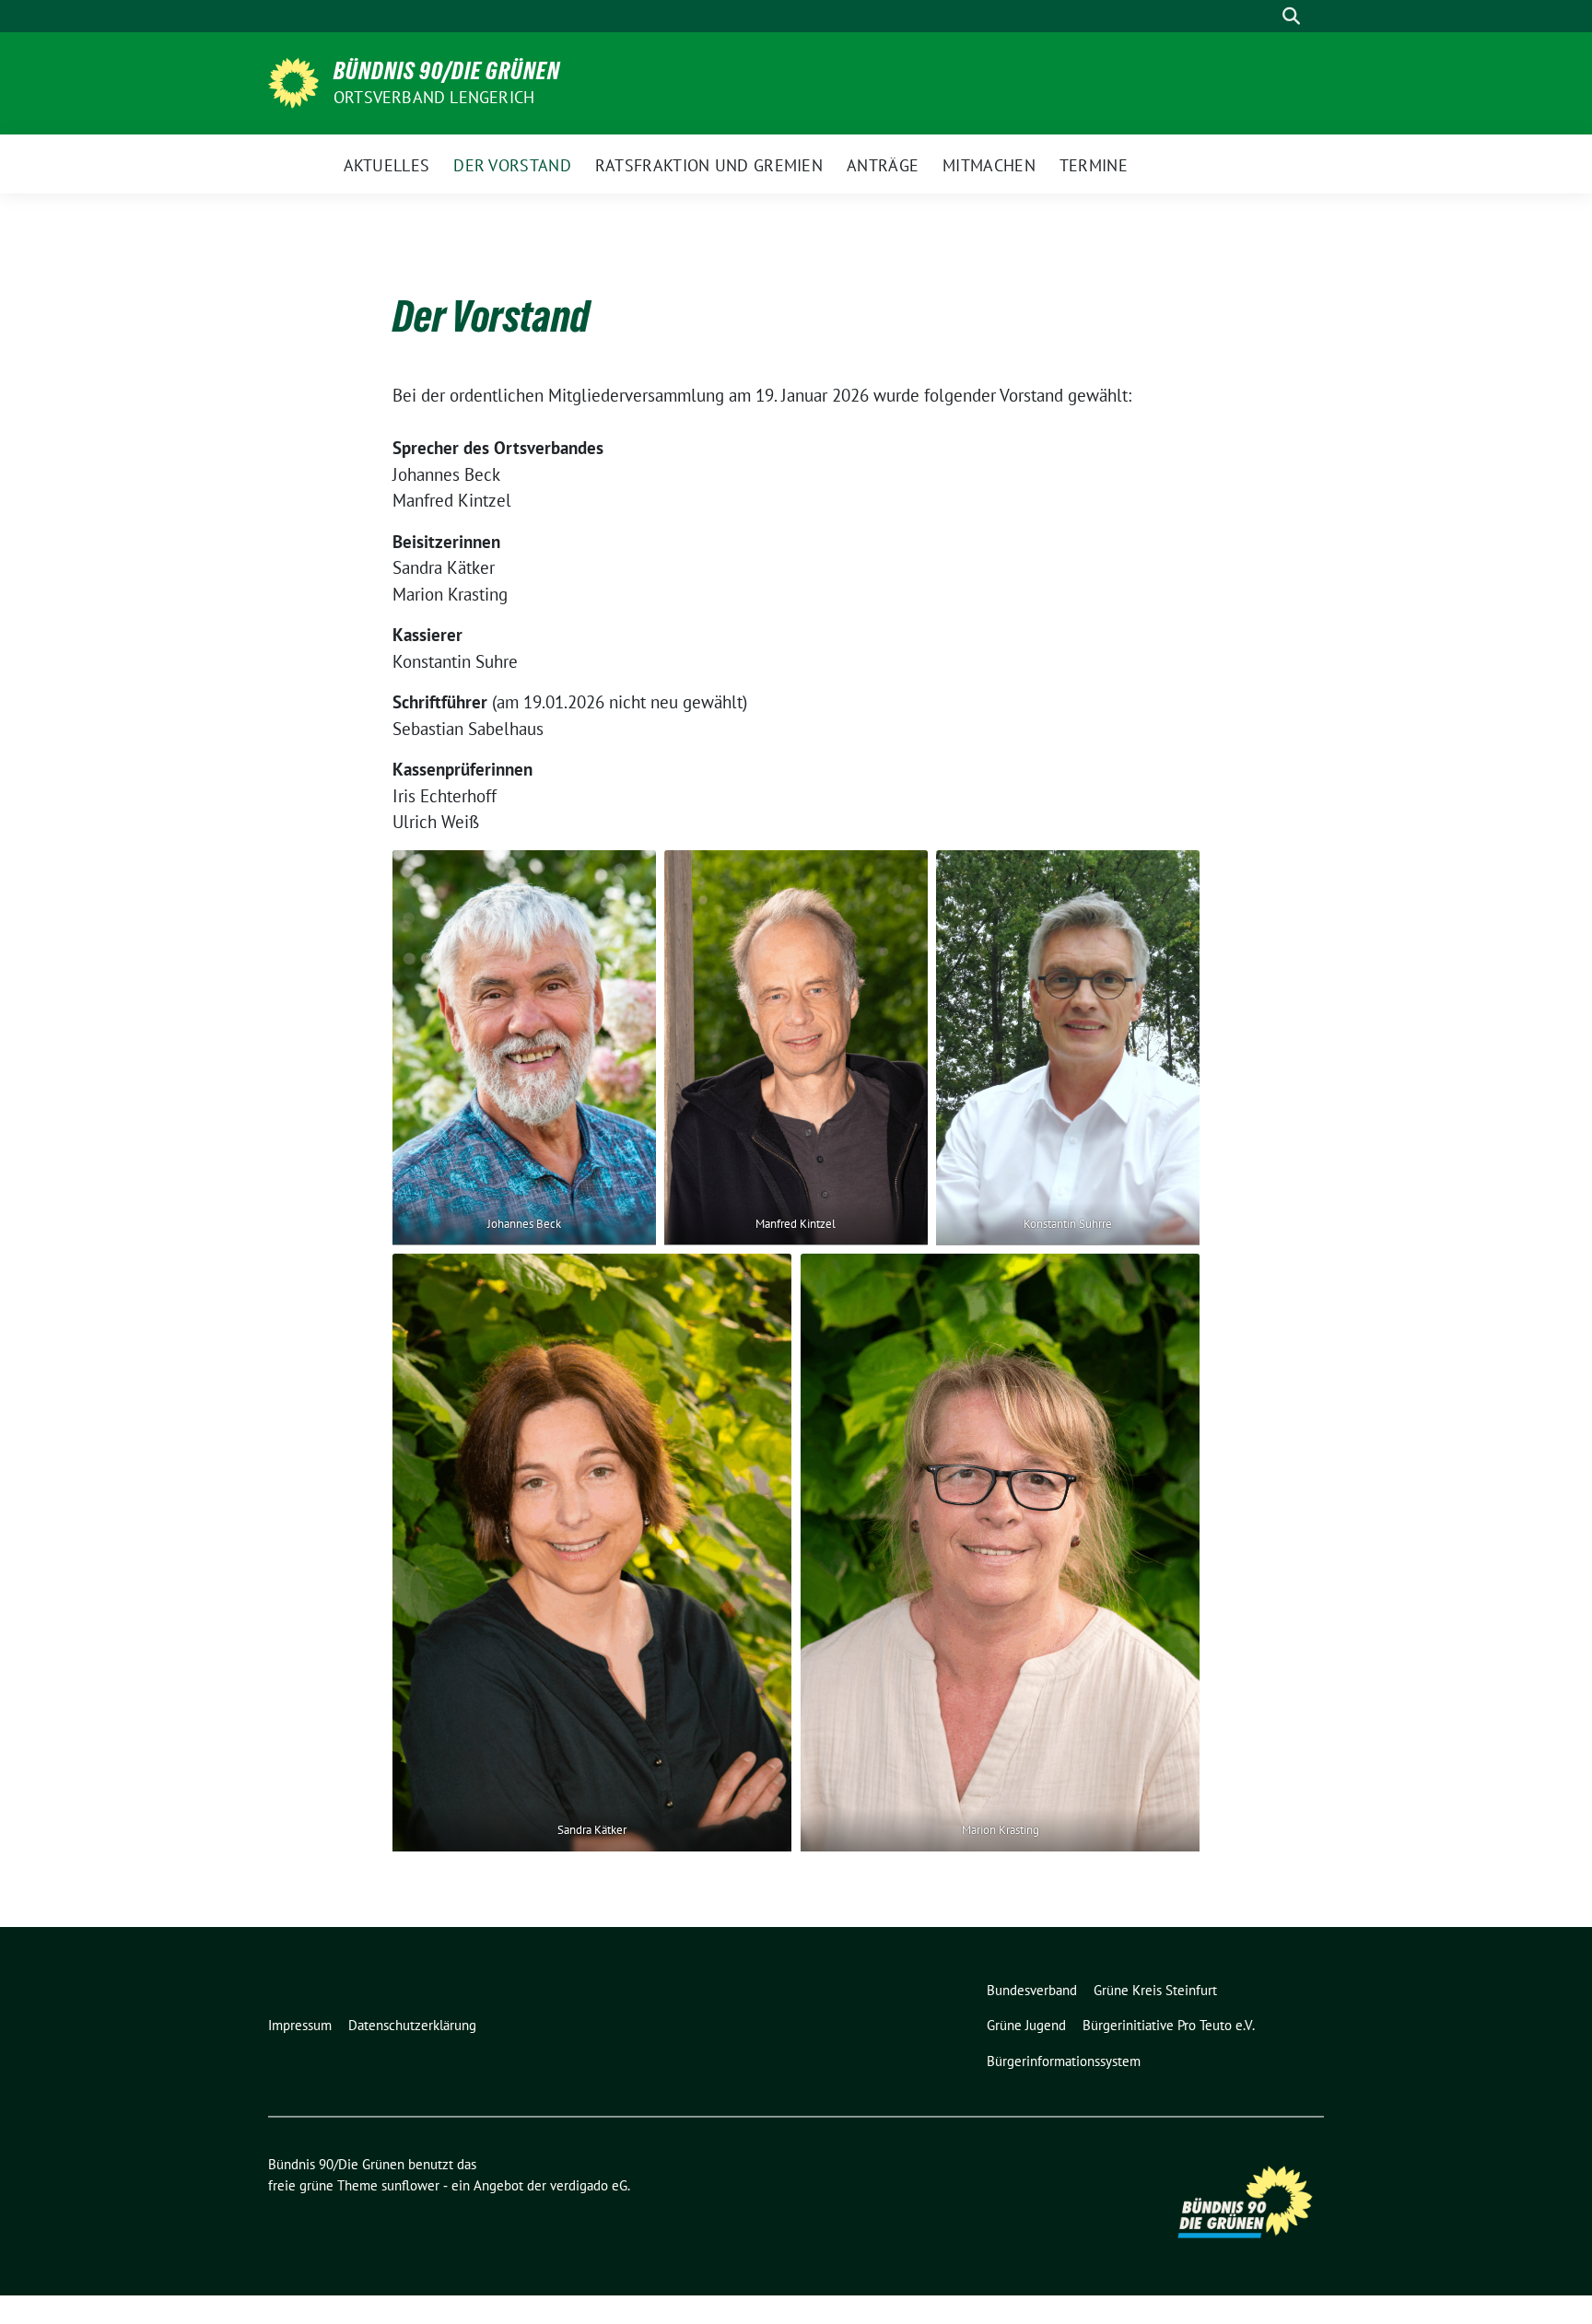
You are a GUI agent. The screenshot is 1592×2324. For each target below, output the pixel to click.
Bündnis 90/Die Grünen (447, 71)
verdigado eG (589, 2185)
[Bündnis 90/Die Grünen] (293, 81)
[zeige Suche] (1291, 16)
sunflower (410, 2185)
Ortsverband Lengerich (434, 97)
